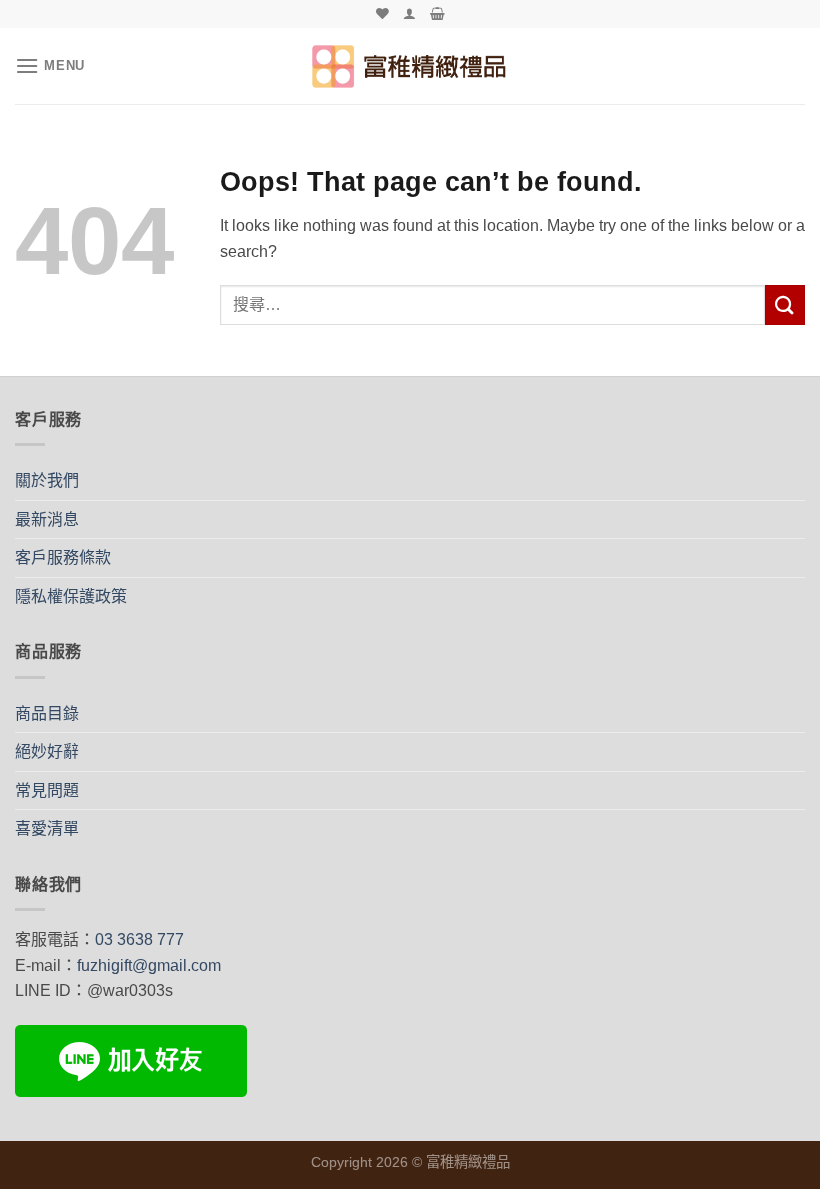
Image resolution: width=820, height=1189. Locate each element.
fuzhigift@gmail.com (149, 965)
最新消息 (47, 519)
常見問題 (47, 790)
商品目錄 (47, 713)
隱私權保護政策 (71, 596)
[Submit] (785, 304)
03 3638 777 (139, 939)
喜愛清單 (47, 828)
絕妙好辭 (47, 751)
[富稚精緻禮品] (410, 65)
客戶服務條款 (63, 557)
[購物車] (437, 13)
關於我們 (47, 480)
